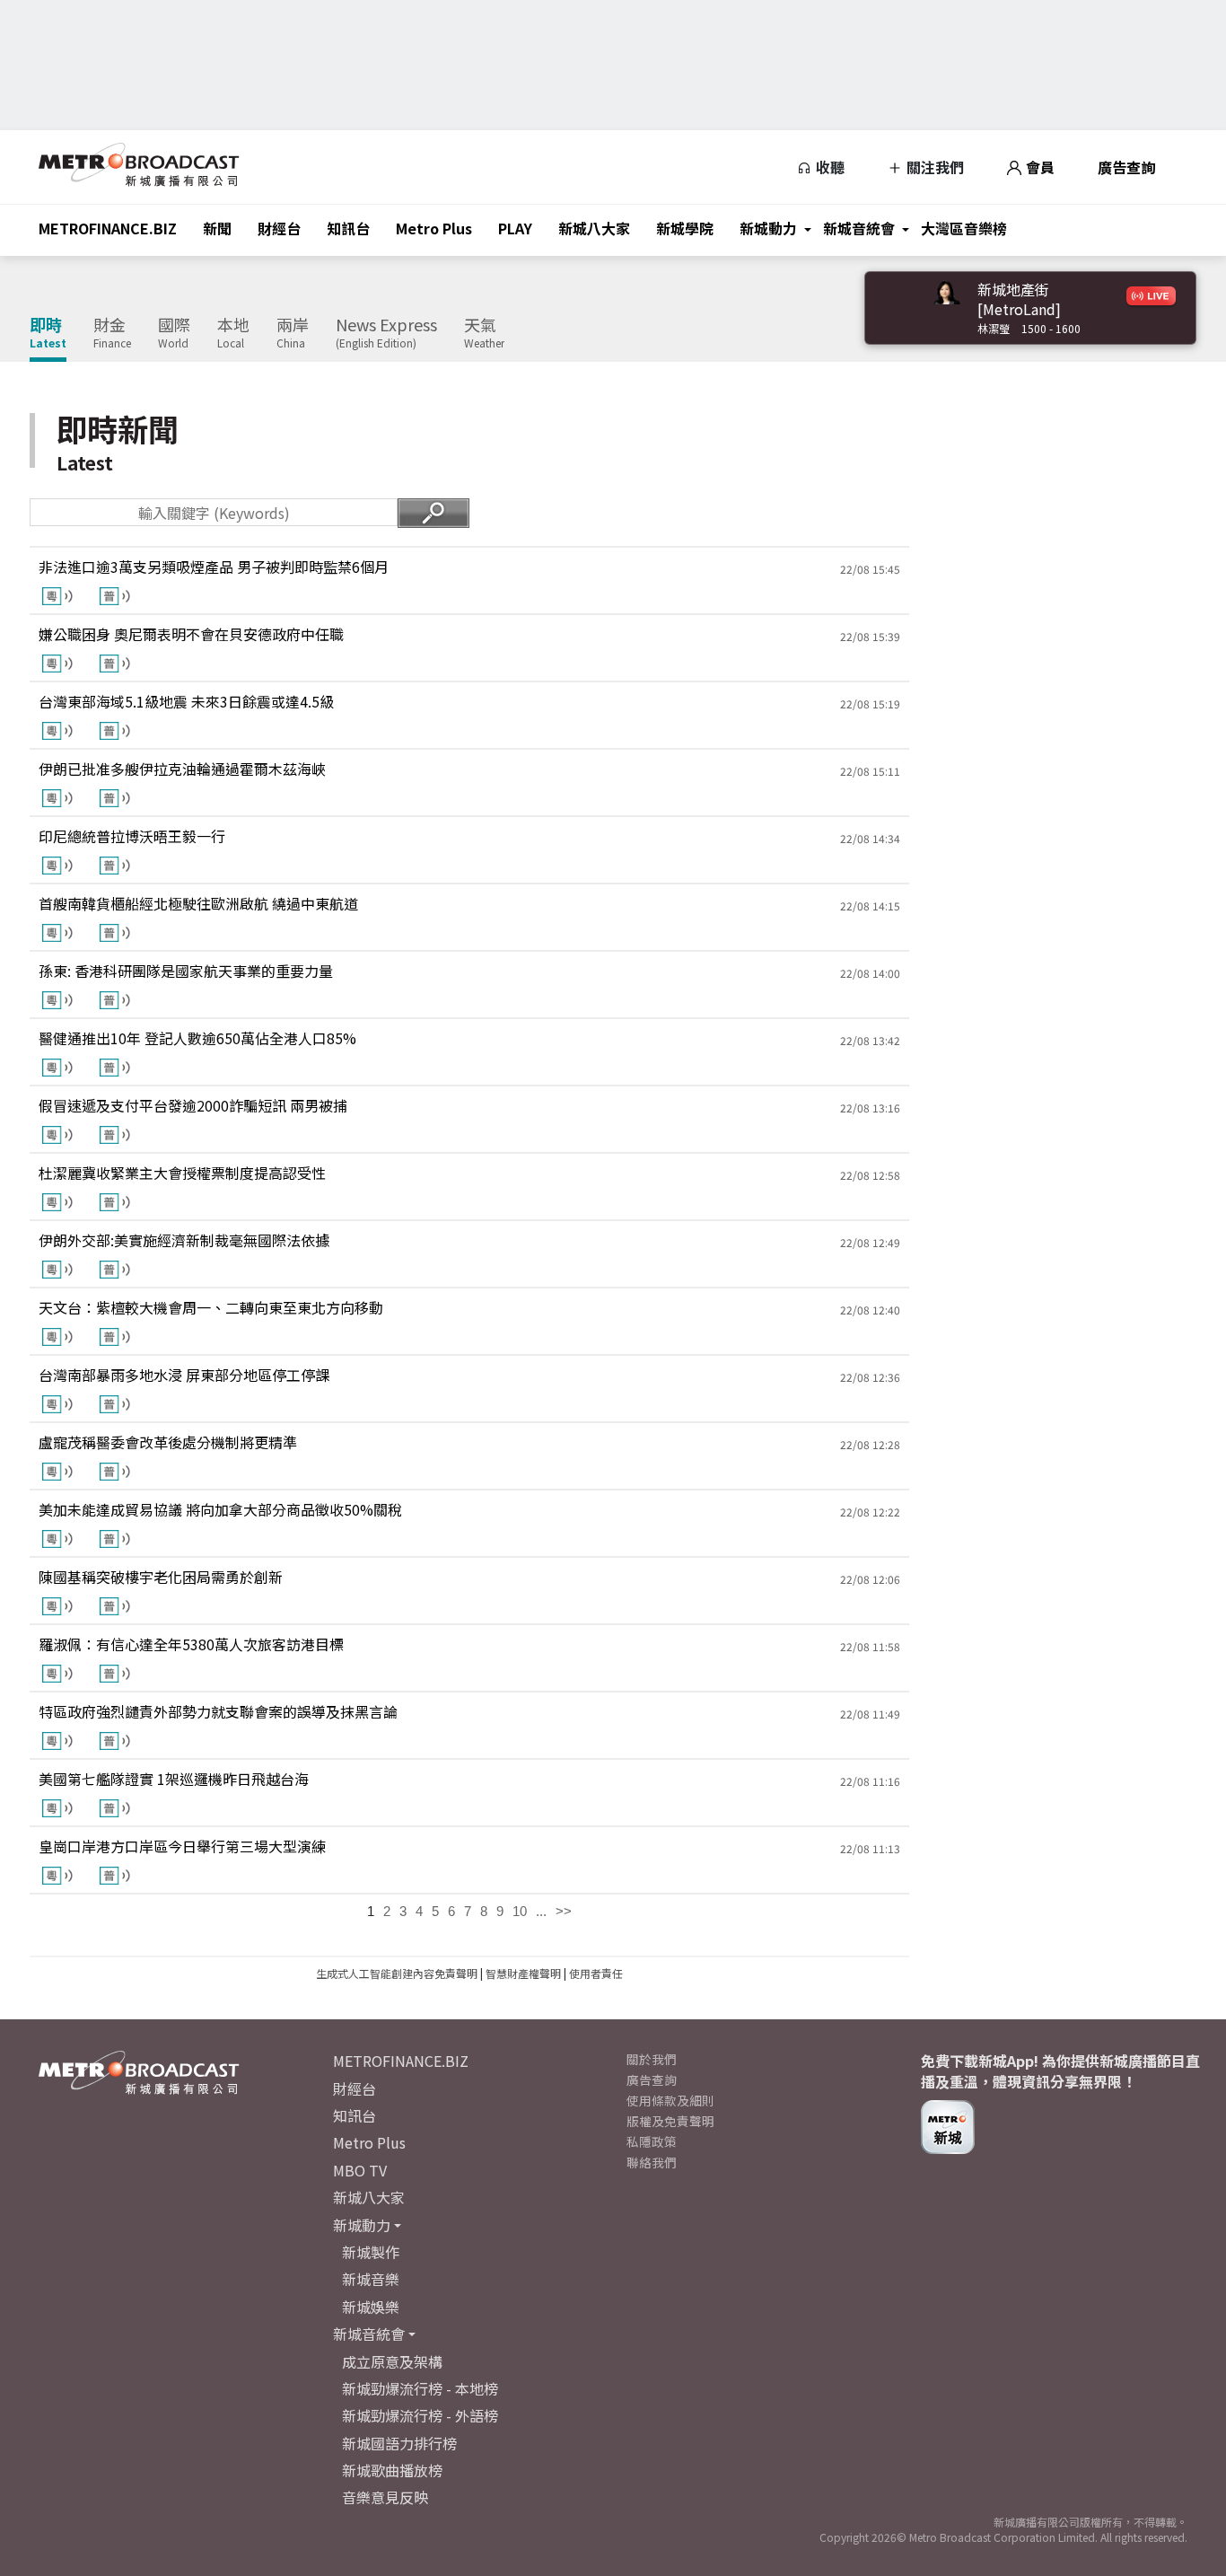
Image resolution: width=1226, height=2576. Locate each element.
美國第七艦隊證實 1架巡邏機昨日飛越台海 (174, 1779)
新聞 (217, 228)
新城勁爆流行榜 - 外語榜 (420, 2415)
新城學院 (685, 228)
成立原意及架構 (392, 2361)
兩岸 (293, 333)
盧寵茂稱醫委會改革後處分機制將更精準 (168, 1442)
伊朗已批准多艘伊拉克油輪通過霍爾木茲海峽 (182, 769)
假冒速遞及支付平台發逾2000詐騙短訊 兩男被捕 (193, 1105)
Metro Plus (434, 228)
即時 (48, 333)
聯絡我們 (652, 2162)
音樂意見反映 (385, 2497)
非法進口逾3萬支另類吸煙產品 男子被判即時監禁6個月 (214, 567)
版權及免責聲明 (670, 2121)
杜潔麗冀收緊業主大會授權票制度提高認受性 (182, 1173)
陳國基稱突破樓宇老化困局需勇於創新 (161, 1577)
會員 (1038, 167)
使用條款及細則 (670, 2100)
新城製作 (371, 2252)
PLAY (515, 228)
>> (564, 1911)
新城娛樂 (371, 2307)
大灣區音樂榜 (964, 228)
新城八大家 (594, 228)
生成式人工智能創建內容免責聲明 (397, 1973)
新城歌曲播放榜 (392, 2470)
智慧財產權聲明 (523, 1973)
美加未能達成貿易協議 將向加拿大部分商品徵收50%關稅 (220, 1509)
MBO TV (360, 2170)
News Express (386, 333)
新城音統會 (859, 228)
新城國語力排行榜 (399, 2443)
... (541, 1911)
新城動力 (768, 228)
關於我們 (652, 2059)
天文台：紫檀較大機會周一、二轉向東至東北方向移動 (211, 1307)
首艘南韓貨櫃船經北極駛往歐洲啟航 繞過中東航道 (198, 903)
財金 (112, 333)
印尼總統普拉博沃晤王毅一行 (132, 836)
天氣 (484, 333)
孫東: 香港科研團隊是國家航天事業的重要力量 (186, 971)
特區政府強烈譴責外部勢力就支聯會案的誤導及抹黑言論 (218, 1711)
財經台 (279, 228)
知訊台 (348, 228)
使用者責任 (596, 1973)
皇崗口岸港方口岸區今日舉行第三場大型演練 (182, 1846)
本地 (233, 333)
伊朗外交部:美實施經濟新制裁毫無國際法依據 (184, 1240)
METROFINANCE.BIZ (108, 228)
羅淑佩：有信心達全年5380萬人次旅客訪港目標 (191, 1644)
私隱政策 (652, 2141)
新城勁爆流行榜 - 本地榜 (420, 2388)
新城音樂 (371, 2279)
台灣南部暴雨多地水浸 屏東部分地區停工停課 (184, 1375)
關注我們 (933, 167)
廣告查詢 (1126, 167)
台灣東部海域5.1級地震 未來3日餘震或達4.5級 (186, 701)
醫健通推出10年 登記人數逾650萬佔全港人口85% (197, 1038)
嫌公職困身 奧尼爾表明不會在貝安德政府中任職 (191, 634)
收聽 (828, 167)
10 (520, 1911)
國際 (174, 333)
